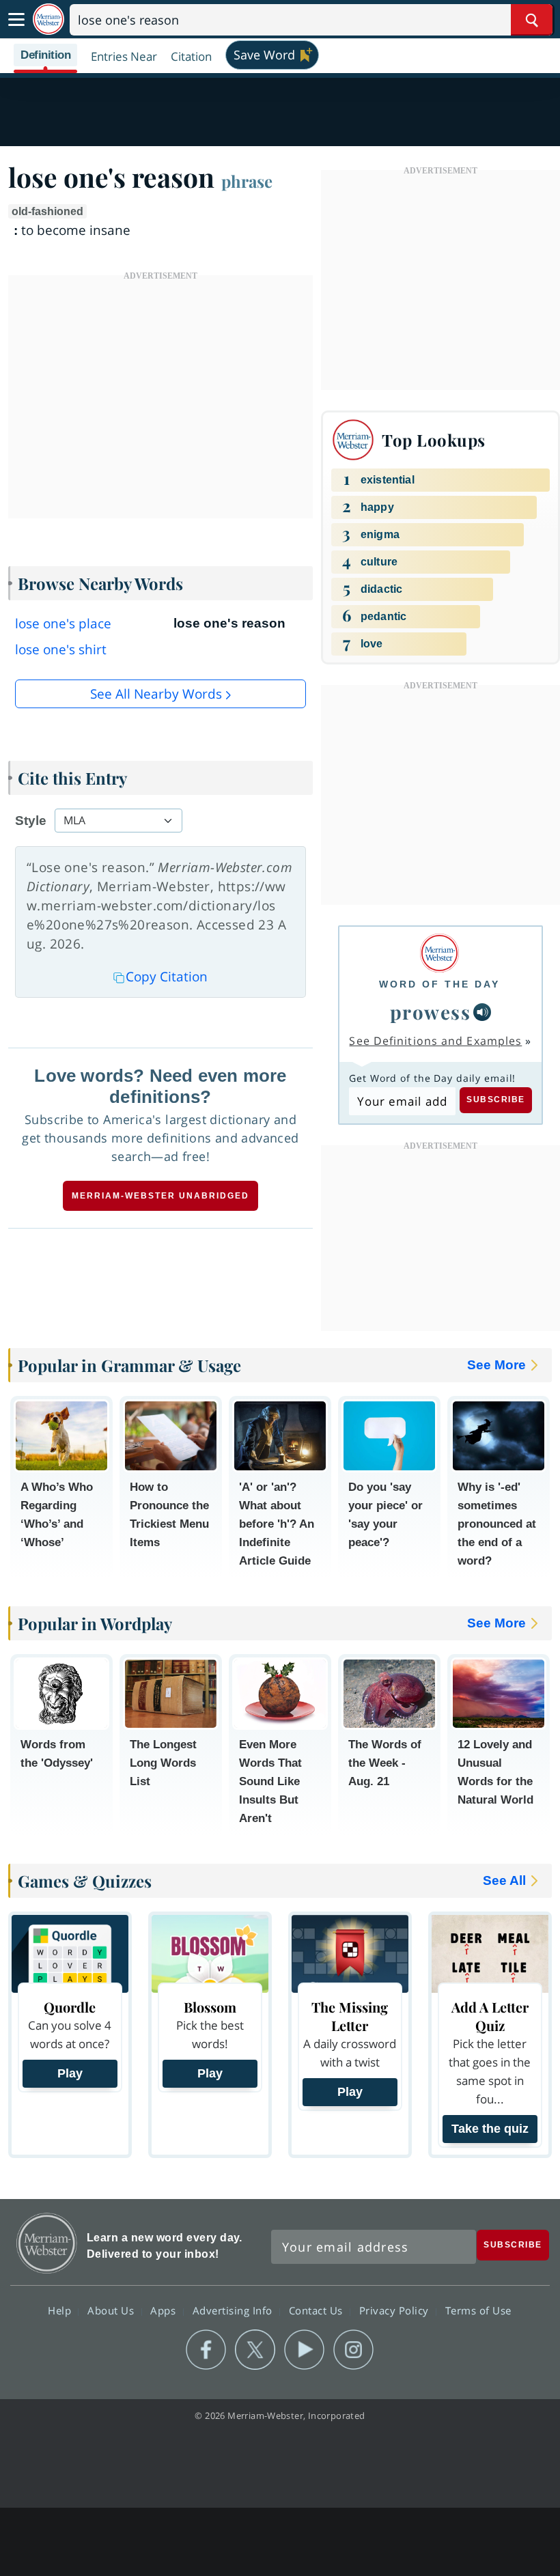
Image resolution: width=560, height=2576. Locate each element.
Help (61, 2310)
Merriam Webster (47, 2243)
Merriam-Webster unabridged (160, 1196)
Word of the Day (439, 984)
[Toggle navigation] (16, 20)
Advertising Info (234, 2310)
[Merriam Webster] (439, 953)
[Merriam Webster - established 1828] (48, 19)
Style (31, 821)
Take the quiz (490, 2129)
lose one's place (63, 624)
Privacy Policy (396, 2310)
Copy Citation (167, 977)
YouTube (304, 2350)
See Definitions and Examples (435, 1041)
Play (70, 2073)
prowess (431, 1012)
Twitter (255, 2350)
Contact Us (318, 2310)
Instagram (353, 2350)
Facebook (206, 2350)
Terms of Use (478, 2310)
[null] (482, 1012)
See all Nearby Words (156, 694)
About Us (112, 2310)
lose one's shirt (61, 649)
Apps (165, 2310)
